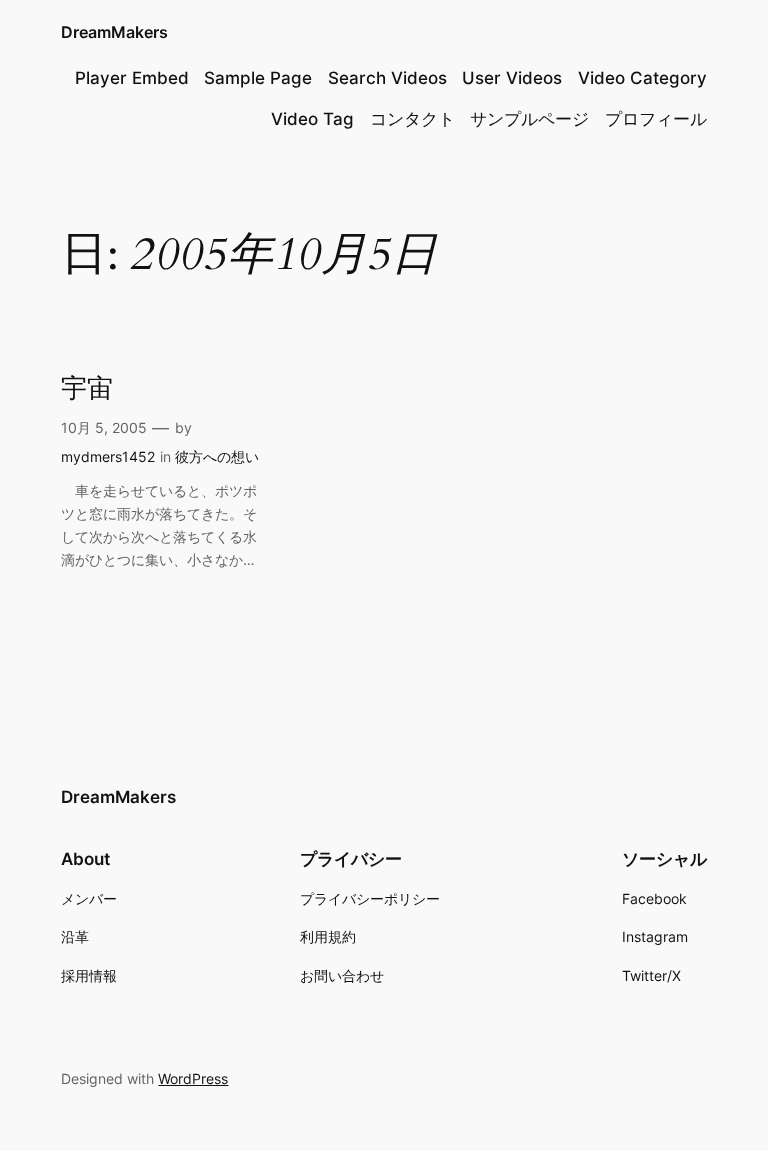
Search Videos (387, 78)
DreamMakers (114, 32)
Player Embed (132, 78)
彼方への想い (217, 456)
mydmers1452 (108, 456)
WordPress (193, 1078)
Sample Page (258, 78)
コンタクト (412, 119)
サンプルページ (529, 119)
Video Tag (312, 119)
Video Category (642, 78)
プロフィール (656, 119)
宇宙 (87, 389)
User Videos (512, 78)
